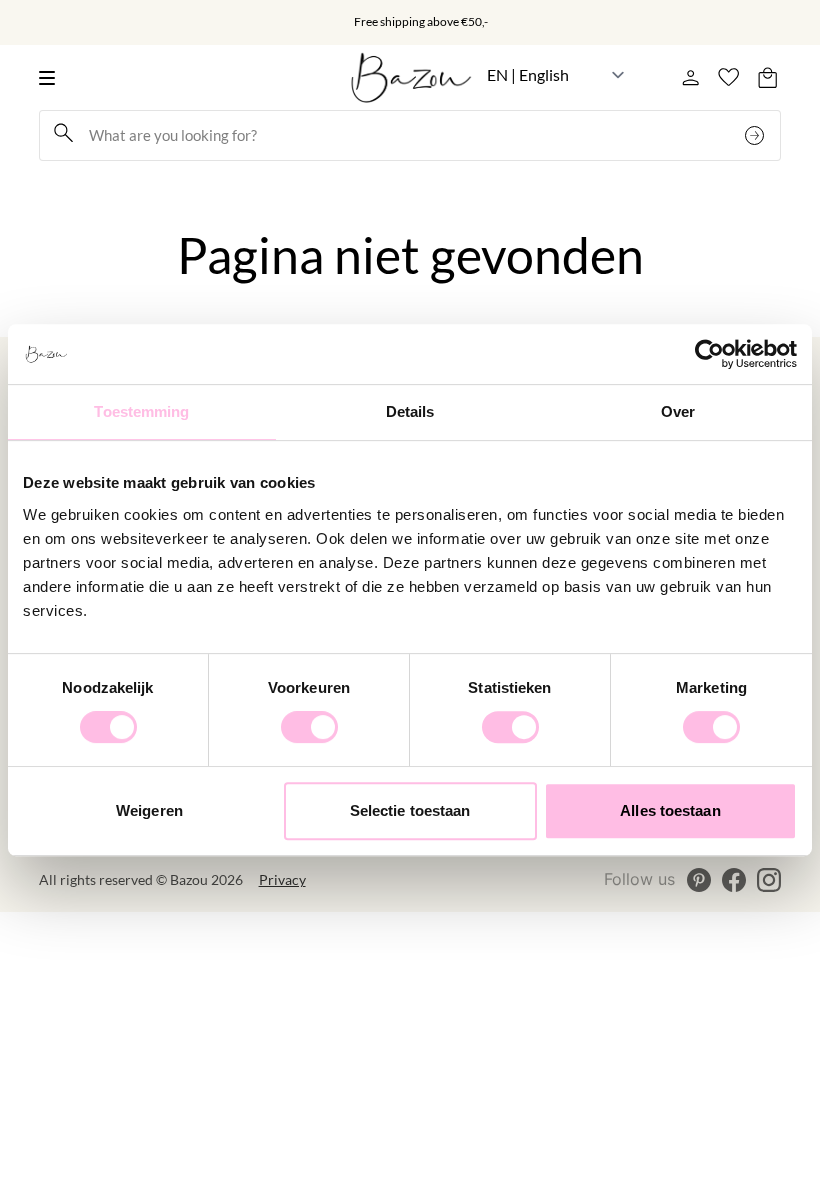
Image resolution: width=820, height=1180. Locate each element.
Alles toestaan (670, 810)
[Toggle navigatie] (52, 77)
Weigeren (149, 810)
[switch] (309, 727)
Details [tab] (410, 411)
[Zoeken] (757, 135)
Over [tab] (678, 411)
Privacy (282, 879)
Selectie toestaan (410, 810)
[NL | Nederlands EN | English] (556, 75)
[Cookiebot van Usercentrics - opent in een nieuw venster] (709, 354)
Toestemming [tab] (141, 411)
